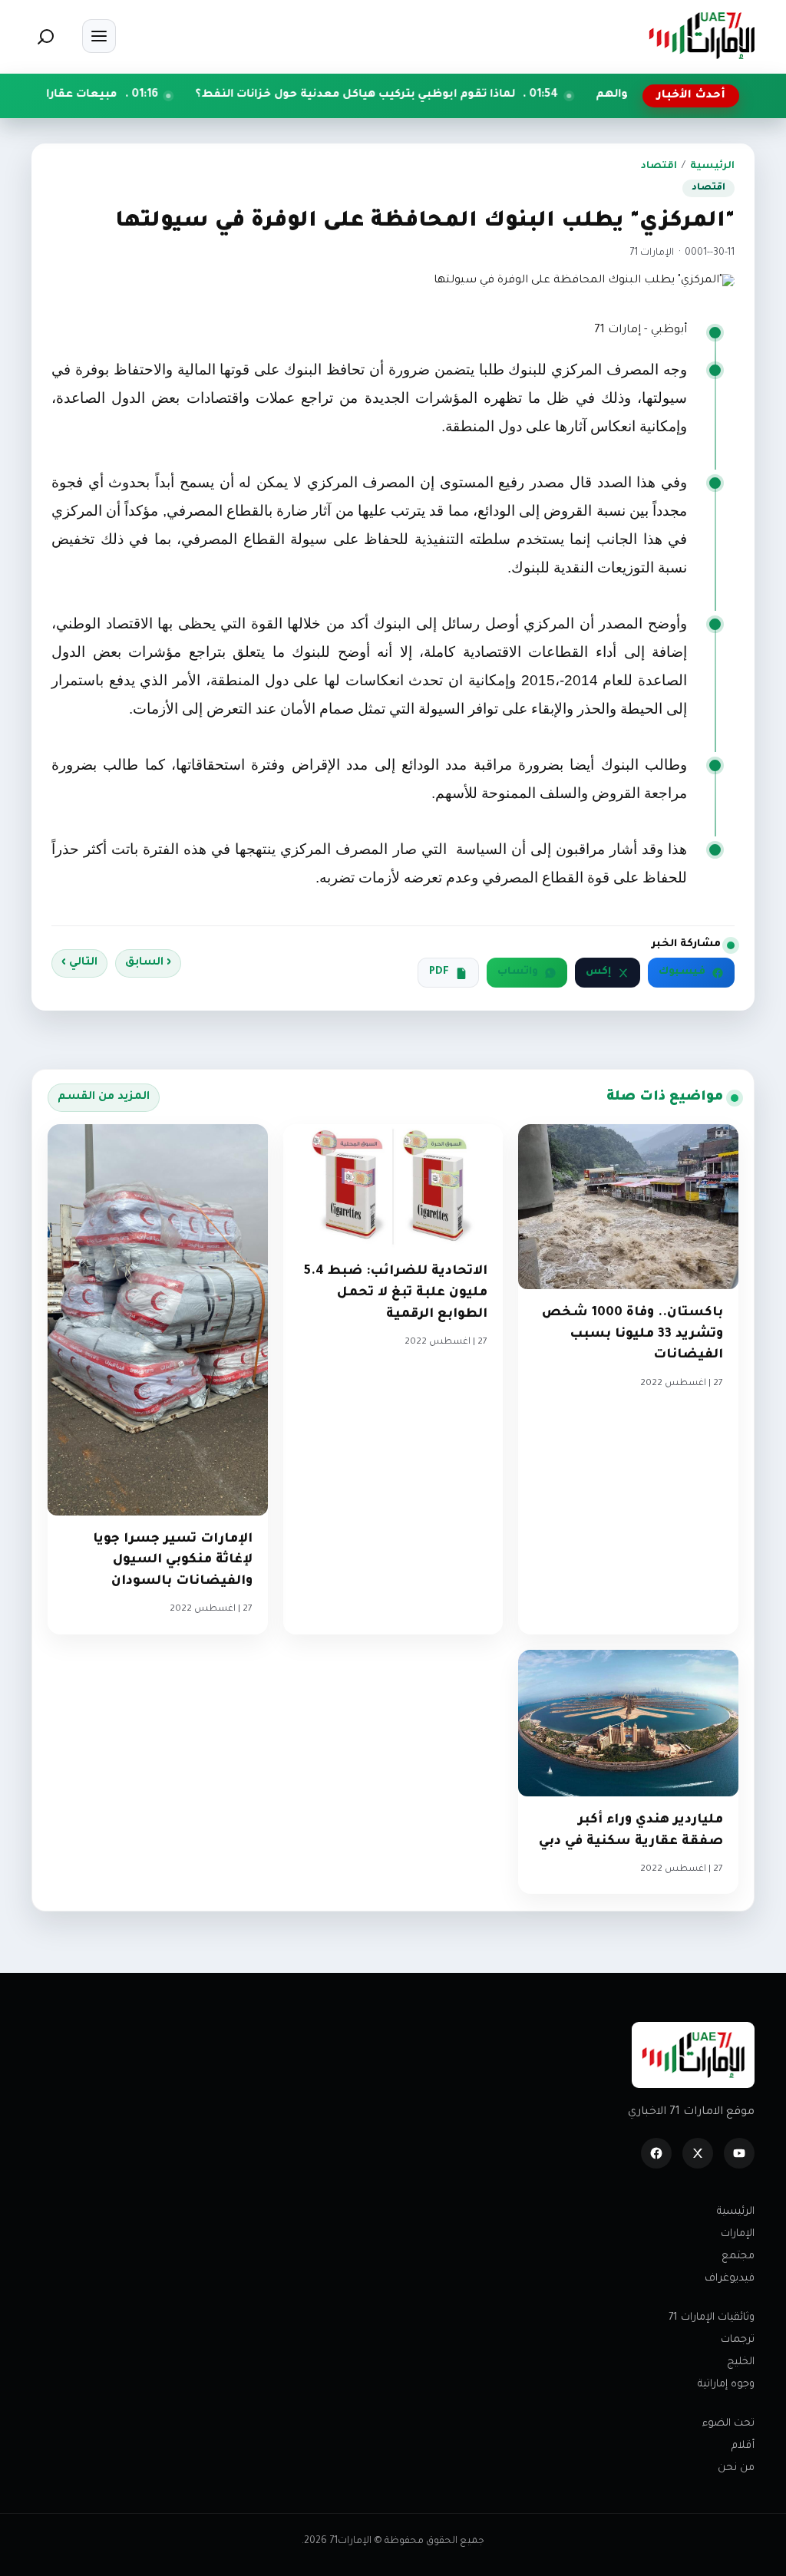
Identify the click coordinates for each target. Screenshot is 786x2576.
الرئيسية (712, 167)
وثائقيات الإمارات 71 (712, 2318)
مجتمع (738, 2256)
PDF (439, 972)
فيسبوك (682, 972)
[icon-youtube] (739, 2153)
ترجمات (738, 2340)
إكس (598, 972)
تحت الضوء (728, 2424)
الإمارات (738, 2234)
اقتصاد (659, 167)
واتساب (518, 972)
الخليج (741, 2362)
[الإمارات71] (702, 36)
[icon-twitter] (698, 2153)
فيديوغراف (730, 2279)
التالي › (79, 963)
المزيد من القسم (104, 1097)
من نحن (736, 2468)
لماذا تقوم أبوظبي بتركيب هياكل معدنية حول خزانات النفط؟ (439, 95)
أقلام (743, 2446)
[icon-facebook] (656, 2153)
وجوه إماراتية (726, 2385)
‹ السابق (148, 963)
